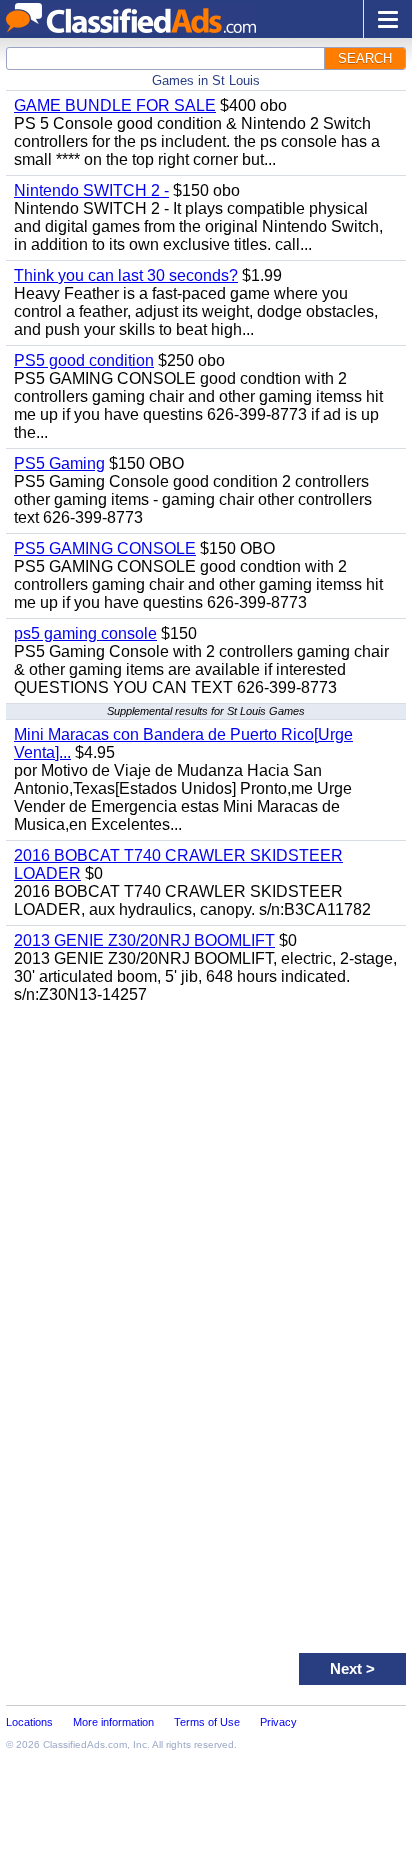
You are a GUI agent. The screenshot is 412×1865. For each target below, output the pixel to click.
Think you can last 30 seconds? (126, 275)
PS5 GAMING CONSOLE (105, 548)
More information (113, 1722)
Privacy (278, 1722)
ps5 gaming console (85, 633)
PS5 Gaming (59, 463)
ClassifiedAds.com (85, 1744)
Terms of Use (207, 1722)
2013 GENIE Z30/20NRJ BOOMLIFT (144, 940)
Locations (29, 1722)
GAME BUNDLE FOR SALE (115, 105)
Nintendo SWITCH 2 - (91, 190)
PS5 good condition (84, 360)
